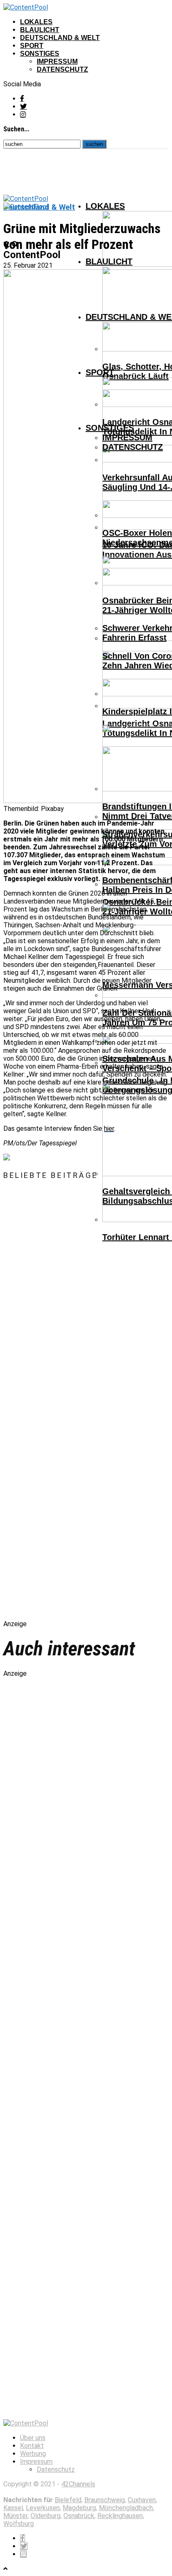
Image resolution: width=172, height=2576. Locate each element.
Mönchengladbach (126, 2508)
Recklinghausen (120, 2516)
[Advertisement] (91, 1407)
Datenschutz (62, 69)
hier (109, 1129)
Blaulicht (40, 30)
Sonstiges (40, 54)
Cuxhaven (142, 2500)
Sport (32, 46)
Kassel (13, 2508)
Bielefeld (68, 2500)
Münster (15, 2516)
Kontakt (32, 2446)
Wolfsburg (19, 2524)
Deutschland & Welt (60, 38)
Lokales (36, 22)
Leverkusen (43, 2508)
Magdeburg (79, 2508)
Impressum (57, 62)
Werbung (33, 2454)
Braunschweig (105, 2500)
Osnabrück (79, 2516)
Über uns (33, 2438)
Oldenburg (46, 2516)
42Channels (78, 2484)
